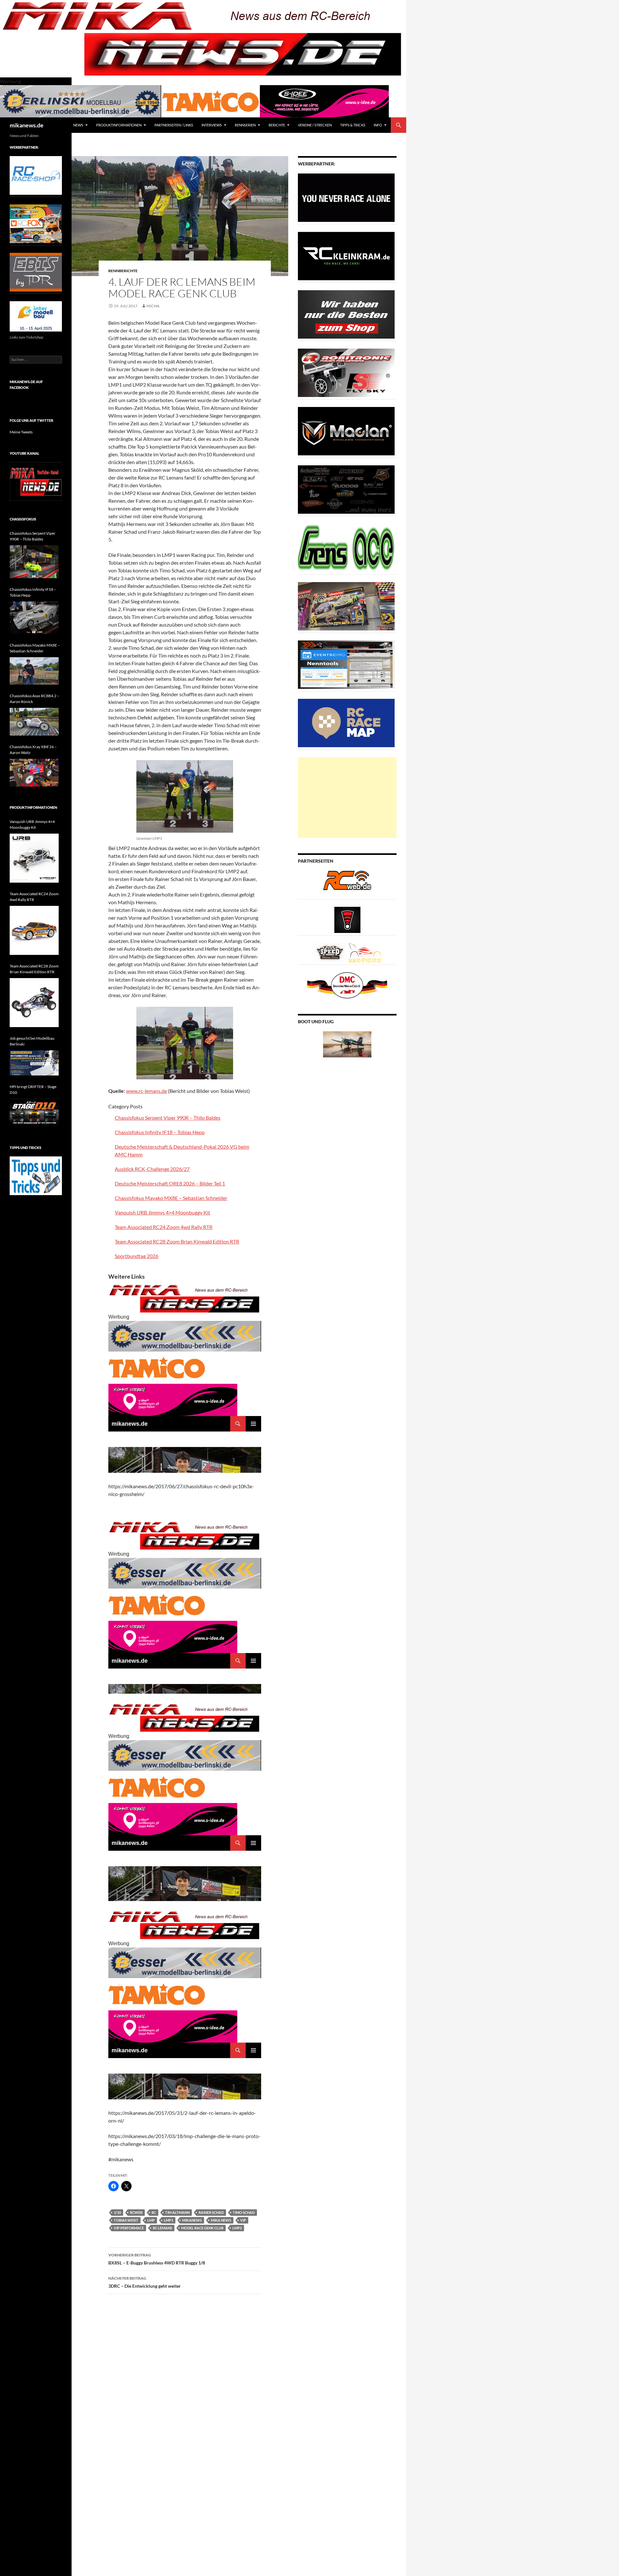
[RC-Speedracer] (331, 952)
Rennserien (245, 125)
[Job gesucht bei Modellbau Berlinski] (34, 1063)
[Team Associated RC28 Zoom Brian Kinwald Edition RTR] (34, 1003)
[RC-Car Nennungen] (346, 664)
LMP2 (237, 2228)
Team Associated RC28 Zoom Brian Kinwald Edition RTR (177, 1241)
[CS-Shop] (346, 314)
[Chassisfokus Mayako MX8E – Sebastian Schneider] (34, 671)
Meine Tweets (21, 432)
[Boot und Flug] (347, 1044)
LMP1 (168, 2220)
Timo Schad (244, 2212)
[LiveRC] (347, 919)
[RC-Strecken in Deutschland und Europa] (365, 952)
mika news (221, 2220)
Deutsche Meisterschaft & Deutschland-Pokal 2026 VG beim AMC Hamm (182, 1150)
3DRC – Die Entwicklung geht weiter (145, 2282)
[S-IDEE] (324, 100)
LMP (151, 2220)
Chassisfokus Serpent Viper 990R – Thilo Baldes (168, 1118)
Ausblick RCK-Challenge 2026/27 (152, 1169)
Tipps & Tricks (353, 125)
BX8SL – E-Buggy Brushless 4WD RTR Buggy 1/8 (157, 2259)
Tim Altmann (177, 2212)
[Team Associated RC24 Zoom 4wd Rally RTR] (34, 930)
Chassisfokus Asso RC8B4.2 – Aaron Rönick (34, 699)
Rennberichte (123, 271)
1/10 (117, 2212)
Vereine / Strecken (315, 125)
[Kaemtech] (346, 489)
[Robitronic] (346, 372)
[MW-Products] (346, 431)
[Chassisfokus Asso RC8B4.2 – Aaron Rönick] (34, 722)
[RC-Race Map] (346, 723)
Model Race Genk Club (202, 2228)
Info (378, 125)
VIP (243, 2220)
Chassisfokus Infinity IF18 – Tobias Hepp (160, 1132)
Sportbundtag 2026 (137, 1256)
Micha (153, 306)
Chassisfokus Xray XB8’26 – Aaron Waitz (33, 750)
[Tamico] (211, 100)
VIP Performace (129, 2228)
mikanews (192, 2220)
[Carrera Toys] (346, 606)
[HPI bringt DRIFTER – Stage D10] (34, 1113)
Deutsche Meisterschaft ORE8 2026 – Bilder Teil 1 (170, 1183)
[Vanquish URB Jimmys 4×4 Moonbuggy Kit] (34, 858)
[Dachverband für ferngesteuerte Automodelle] (347, 985)
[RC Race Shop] (36, 175)
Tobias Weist (126, 2220)
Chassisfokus (23, 519)
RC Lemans (162, 2228)
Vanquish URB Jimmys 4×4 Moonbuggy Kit (162, 1212)
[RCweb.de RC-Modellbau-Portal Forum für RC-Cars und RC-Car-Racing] (347, 883)
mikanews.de (27, 125)
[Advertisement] (347, 798)
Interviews (212, 125)
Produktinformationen (119, 125)
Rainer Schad (211, 2212)
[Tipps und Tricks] (36, 1175)
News (78, 125)
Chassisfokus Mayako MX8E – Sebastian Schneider (171, 1198)
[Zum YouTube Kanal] (36, 481)
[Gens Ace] (346, 547)
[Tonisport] (346, 197)
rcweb (136, 2212)
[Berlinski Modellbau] (81, 100)
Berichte (277, 125)
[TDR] (36, 272)
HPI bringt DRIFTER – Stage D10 (33, 1090)
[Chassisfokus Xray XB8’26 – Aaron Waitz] (34, 773)
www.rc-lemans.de (147, 1091)
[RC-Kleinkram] (346, 256)
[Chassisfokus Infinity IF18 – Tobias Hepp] (34, 618)
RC (154, 2212)
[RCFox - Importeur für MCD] (36, 223)
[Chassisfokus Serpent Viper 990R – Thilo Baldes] (34, 562)
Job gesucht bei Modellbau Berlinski (32, 1041)
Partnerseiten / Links (174, 125)
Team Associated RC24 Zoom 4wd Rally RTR (164, 1227)
